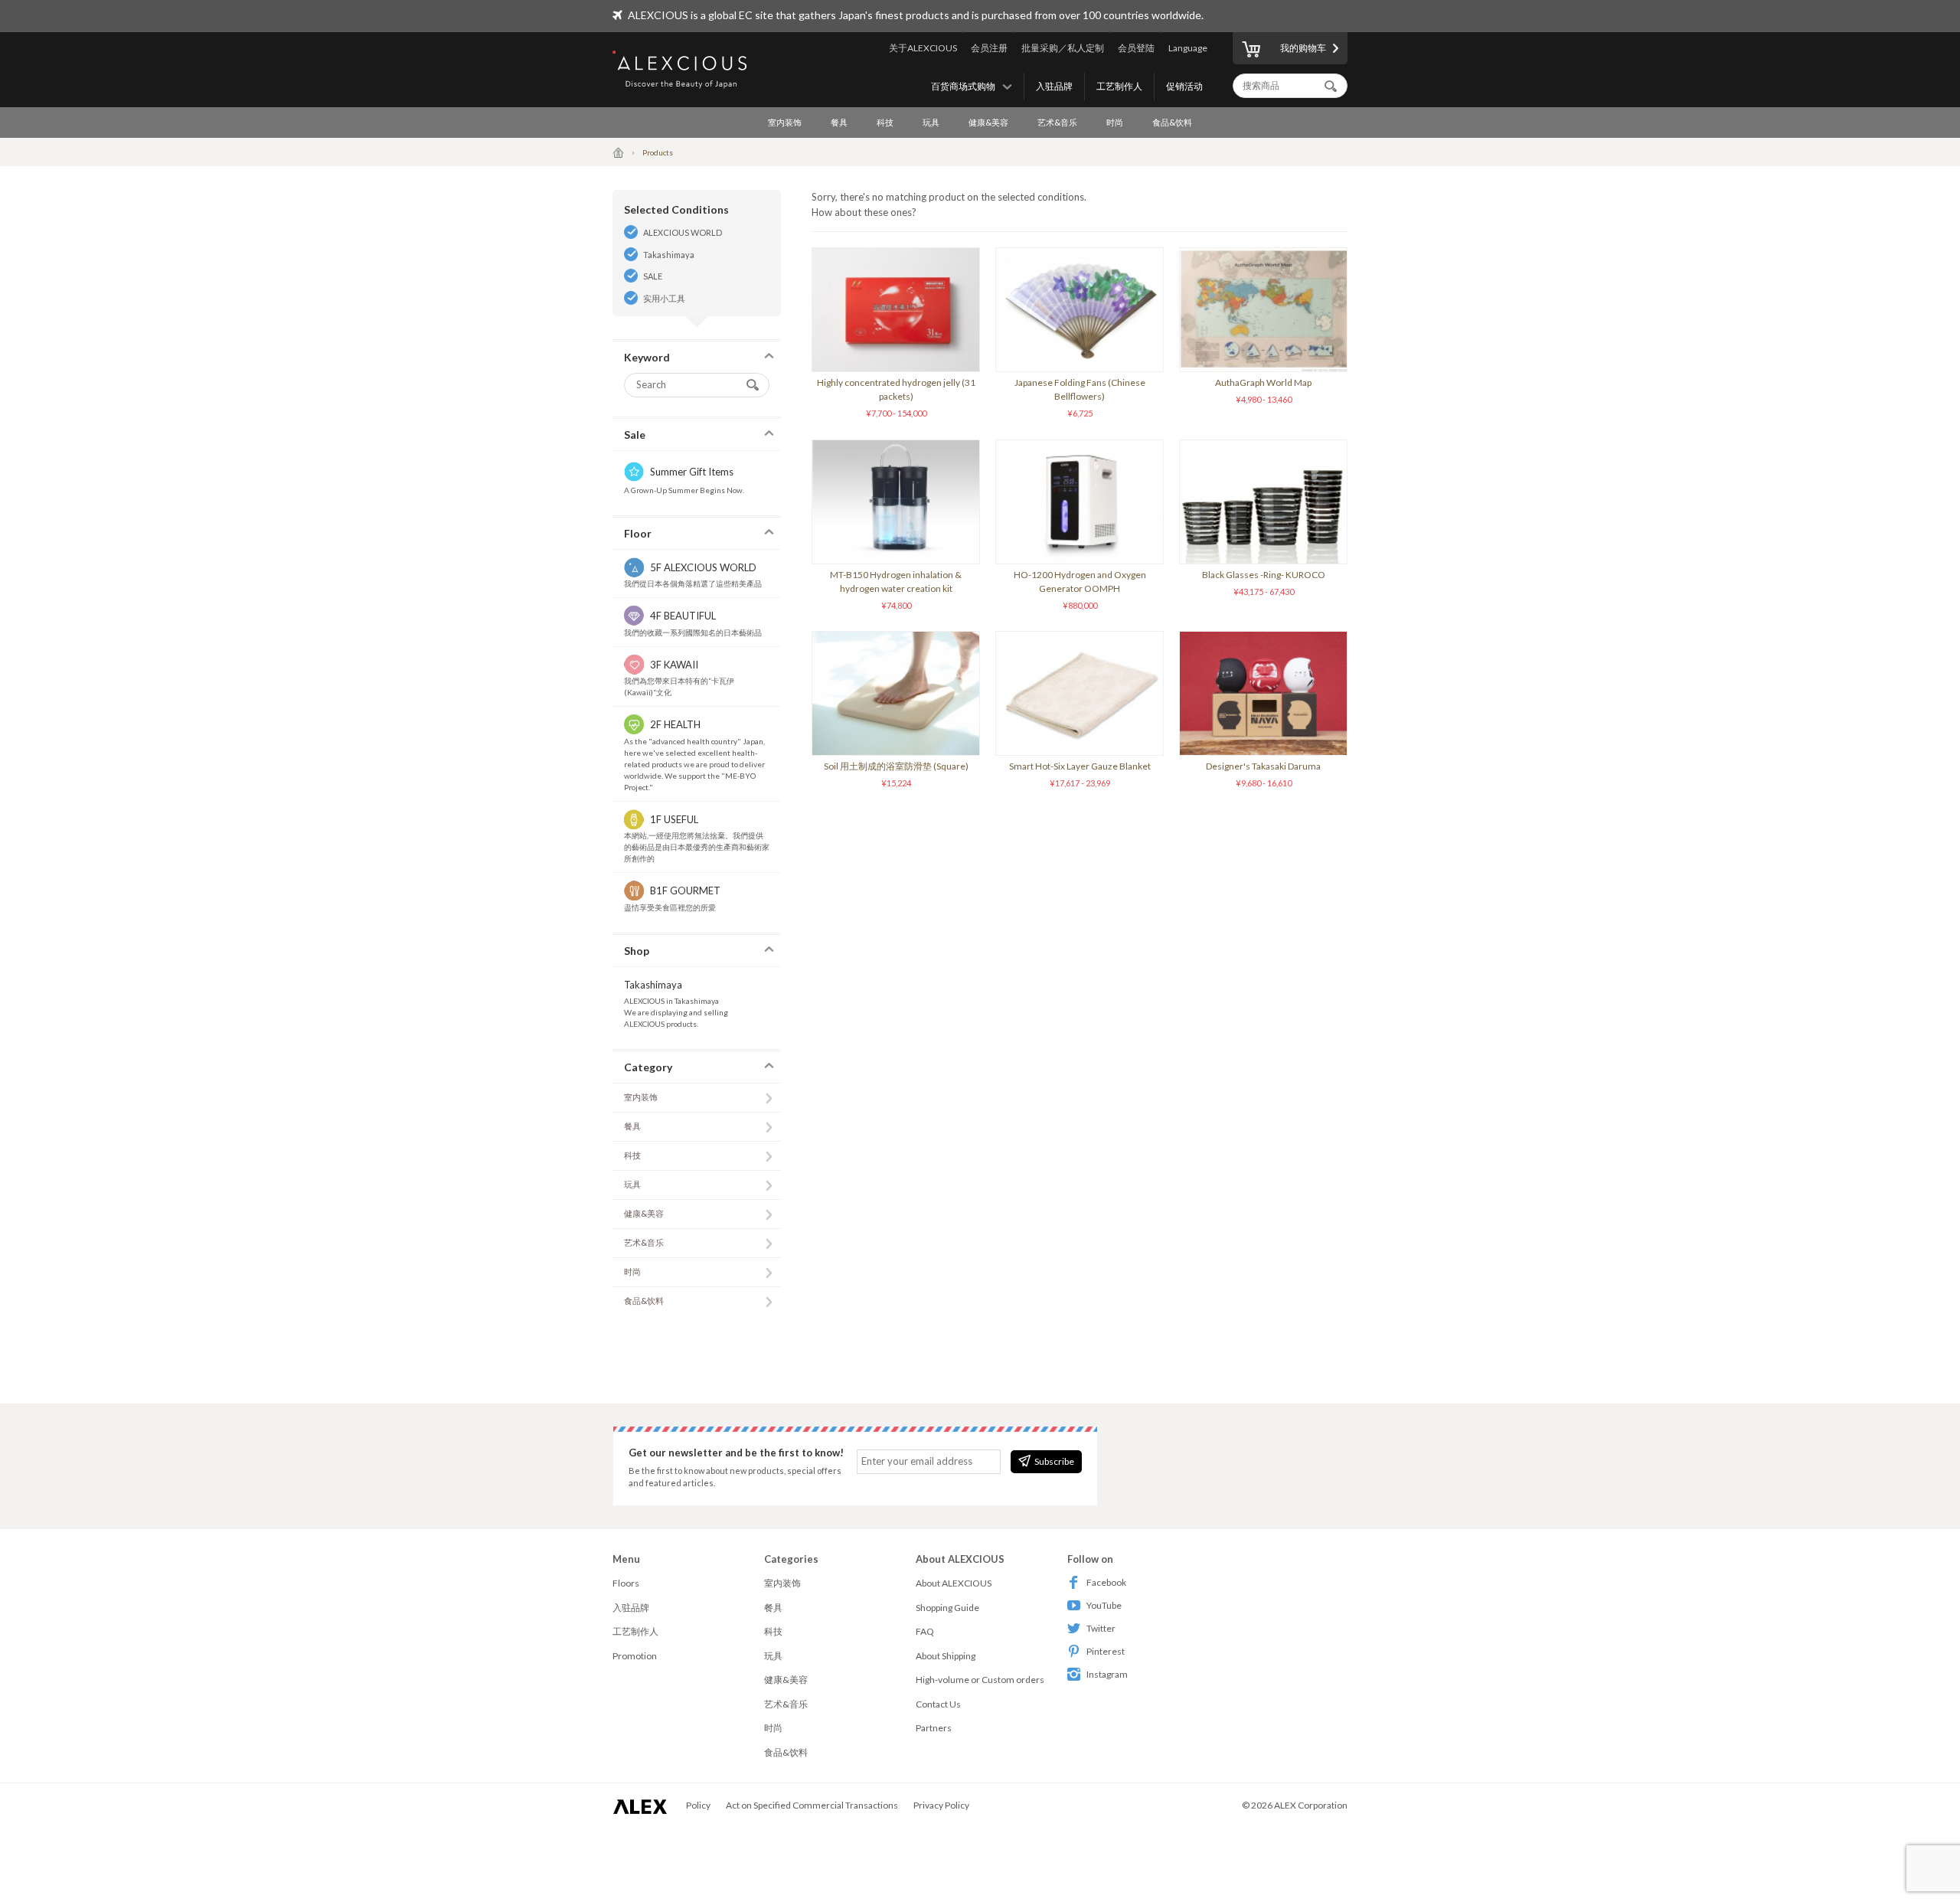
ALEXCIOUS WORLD (683, 232)
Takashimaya (669, 255)
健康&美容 (988, 122)
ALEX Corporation (1311, 1805)
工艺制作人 (1119, 86)
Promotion (635, 1656)
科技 (885, 122)
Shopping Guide (947, 1608)
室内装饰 (785, 122)
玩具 (931, 122)
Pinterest (1106, 1651)
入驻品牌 (1054, 86)
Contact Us (938, 1704)
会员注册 (989, 48)
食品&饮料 (1172, 122)
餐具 (839, 122)
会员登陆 (1136, 48)
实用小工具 (664, 298)
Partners (934, 1728)
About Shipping (946, 1656)
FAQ (925, 1631)
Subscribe (1054, 1461)
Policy (698, 1805)
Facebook (1106, 1582)
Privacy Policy (941, 1805)
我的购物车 (1303, 48)
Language (1188, 48)
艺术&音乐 (1057, 122)
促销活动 (1184, 86)
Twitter (1101, 1628)
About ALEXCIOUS (954, 1583)
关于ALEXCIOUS (923, 48)
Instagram (1107, 1674)
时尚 (1115, 122)
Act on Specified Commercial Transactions (812, 1805)
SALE (653, 276)
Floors (626, 1583)
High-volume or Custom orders (980, 1680)
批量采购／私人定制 (1063, 48)
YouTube (1104, 1605)
